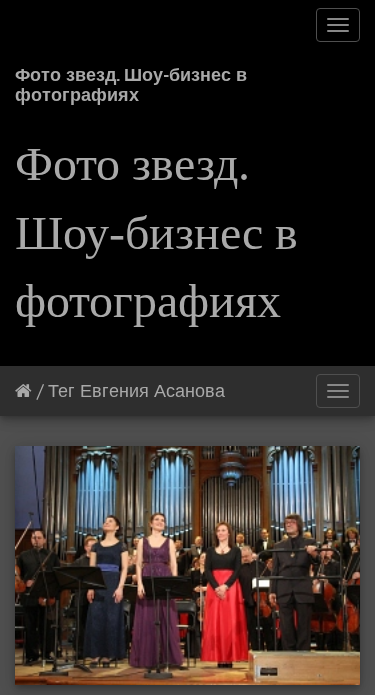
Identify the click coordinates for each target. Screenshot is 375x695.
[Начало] (23, 390)
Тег (61, 390)
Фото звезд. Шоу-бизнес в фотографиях (131, 81)
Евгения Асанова (152, 390)
